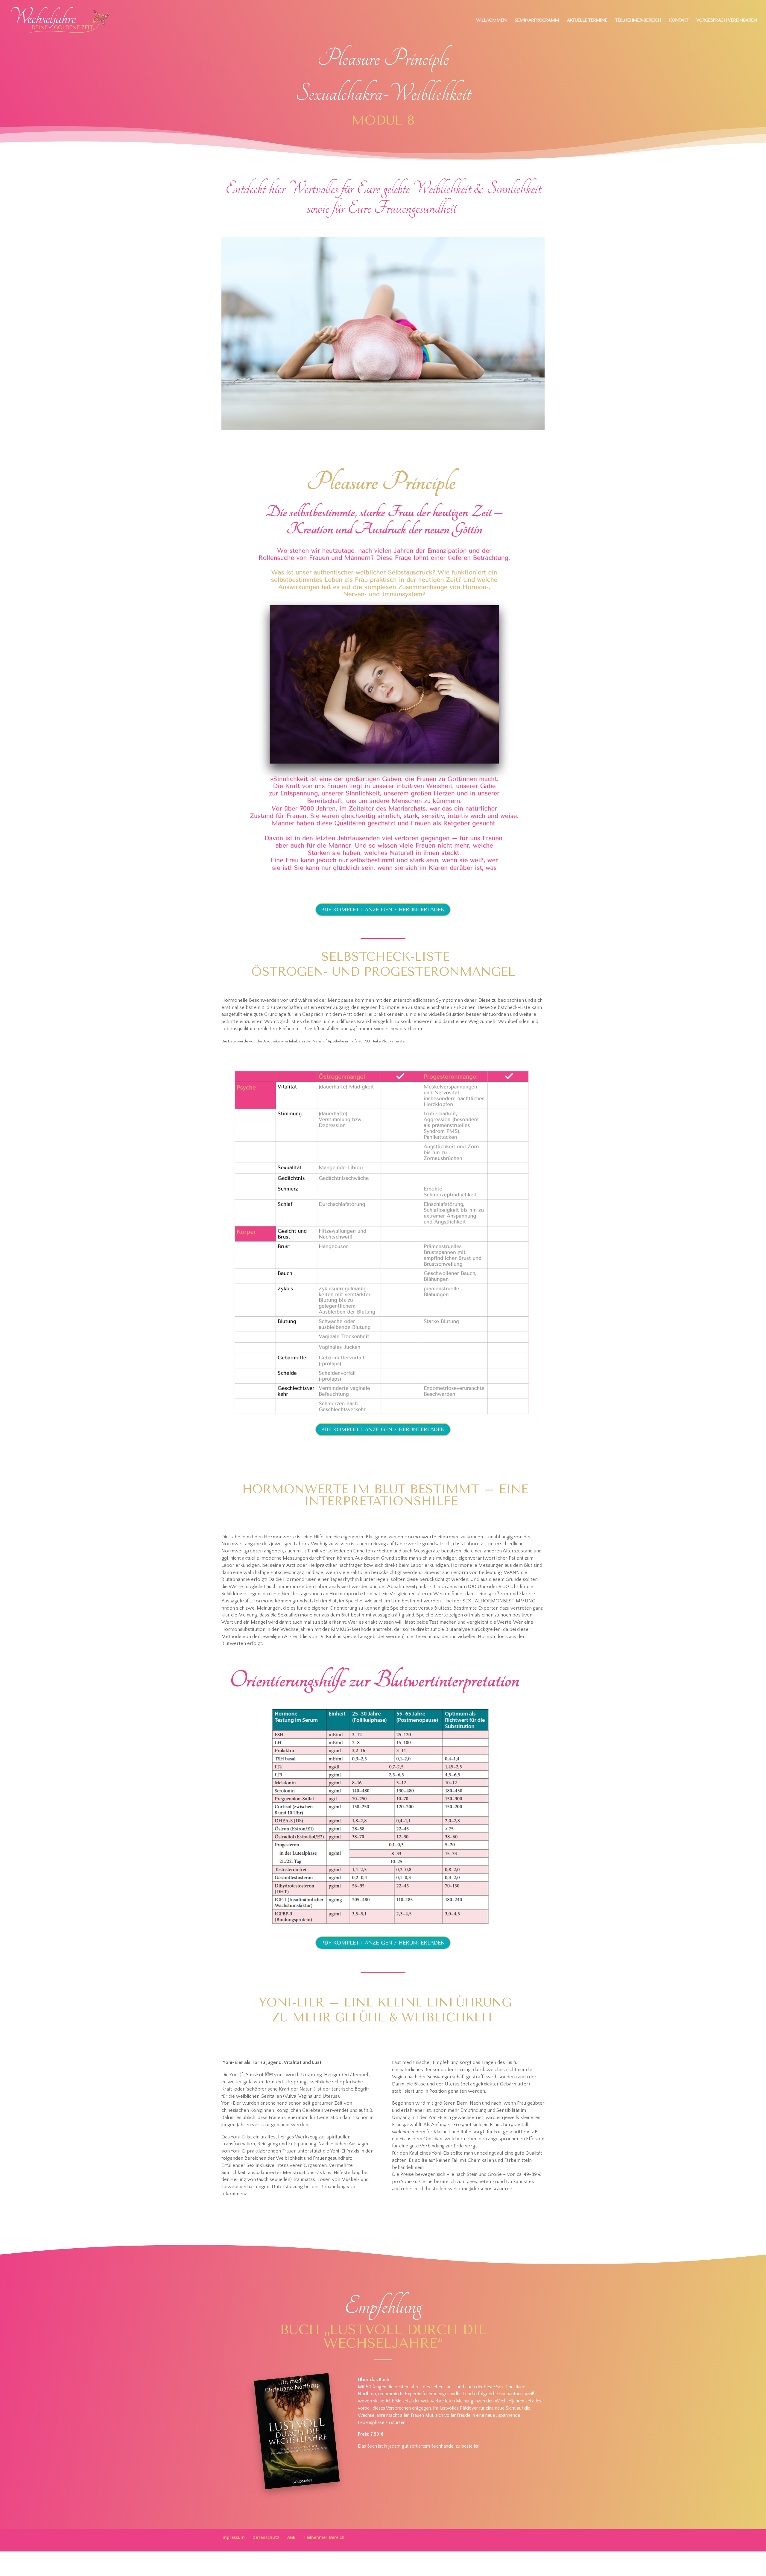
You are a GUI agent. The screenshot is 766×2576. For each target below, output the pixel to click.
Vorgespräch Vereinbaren (727, 21)
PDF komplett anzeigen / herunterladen (383, 910)
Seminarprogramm (537, 21)
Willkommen (491, 21)
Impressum (233, 2537)
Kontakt (679, 21)
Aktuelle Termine (587, 21)
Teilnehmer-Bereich (638, 21)
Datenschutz (266, 2537)
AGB (291, 2537)
